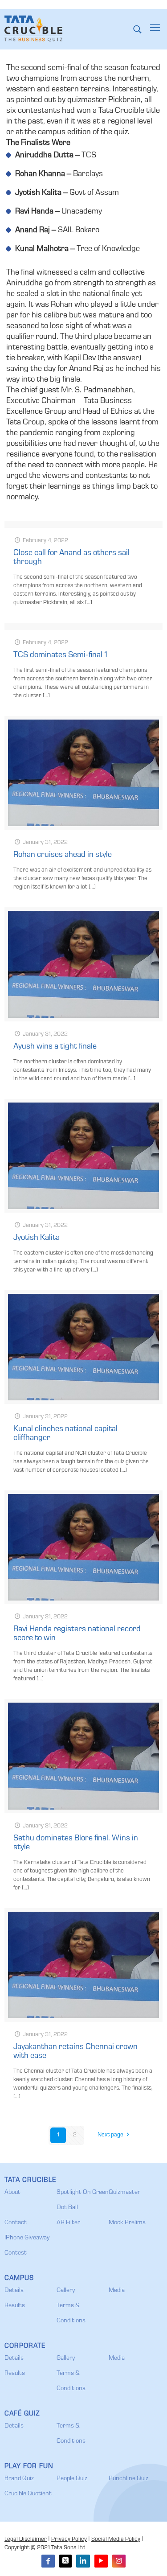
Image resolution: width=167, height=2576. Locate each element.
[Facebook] (48, 2561)
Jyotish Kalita (37, 1238)
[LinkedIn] (83, 2561)
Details (14, 2291)
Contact (16, 2223)
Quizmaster (124, 2193)
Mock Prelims (127, 2223)
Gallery (66, 2291)
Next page (110, 2135)
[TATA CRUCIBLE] (33, 29)
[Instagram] (119, 2561)
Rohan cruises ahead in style (63, 855)
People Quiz (72, 2479)
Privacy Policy (69, 2540)
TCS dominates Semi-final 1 (60, 655)
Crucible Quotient (28, 2494)
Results (15, 2306)
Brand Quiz (19, 2479)
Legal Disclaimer (26, 2540)
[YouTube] (101, 2561)
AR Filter (68, 2223)
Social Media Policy (116, 2540)
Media (117, 2291)
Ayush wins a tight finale (55, 1047)
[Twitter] (65, 2561)
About (12, 2193)
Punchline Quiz (128, 2479)
